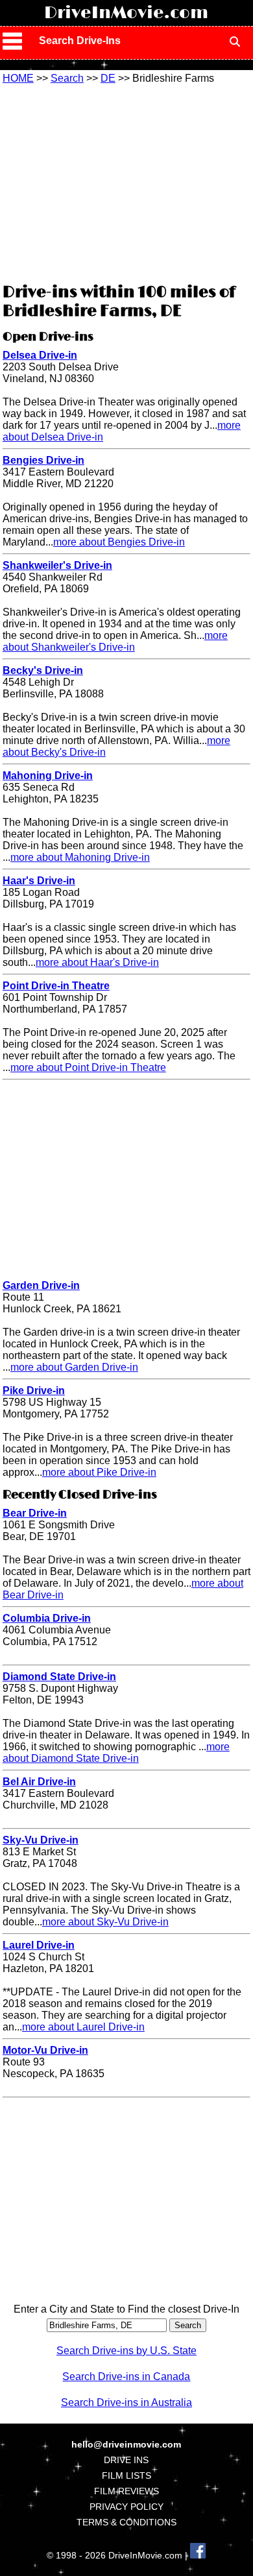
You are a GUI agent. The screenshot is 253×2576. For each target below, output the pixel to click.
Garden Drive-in (41, 1285)
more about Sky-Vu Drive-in (105, 1922)
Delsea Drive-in (40, 355)
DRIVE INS (126, 2460)
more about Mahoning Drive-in (80, 857)
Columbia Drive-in (47, 1618)
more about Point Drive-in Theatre (88, 1067)
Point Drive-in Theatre (56, 986)
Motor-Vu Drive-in (45, 2050)
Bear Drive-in (35, 1513)
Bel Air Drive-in (39, 1782)
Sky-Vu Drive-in (41, 1840)
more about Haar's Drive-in (97, 962)
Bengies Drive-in (43, 460)
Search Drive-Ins (80, 41)
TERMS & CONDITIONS (126, 2522)
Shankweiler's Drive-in (57, 565)
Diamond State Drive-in (59, 1677)
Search (67, 78)
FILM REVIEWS (126, 2491)
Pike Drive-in (34, 1390)
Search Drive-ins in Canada (126, 2377)
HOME (18, 78)
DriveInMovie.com (126, 13)
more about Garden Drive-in (74, 1367)
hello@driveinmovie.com (126, 2444)
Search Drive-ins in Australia (126, 2402)
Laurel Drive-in (39, 1945)
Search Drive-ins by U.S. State (126, 2351)
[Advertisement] (126, 182)
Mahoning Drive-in (48, 776)
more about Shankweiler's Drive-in (115, 641)
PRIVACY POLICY (126, 2507)
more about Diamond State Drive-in (116, 1752)
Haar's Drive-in (39, 881)
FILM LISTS (126, 2475)
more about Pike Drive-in (99, 1472)
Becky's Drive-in (43, 670)
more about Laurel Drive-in (83, 2027)
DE (108, 78)
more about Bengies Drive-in (119, 542)
